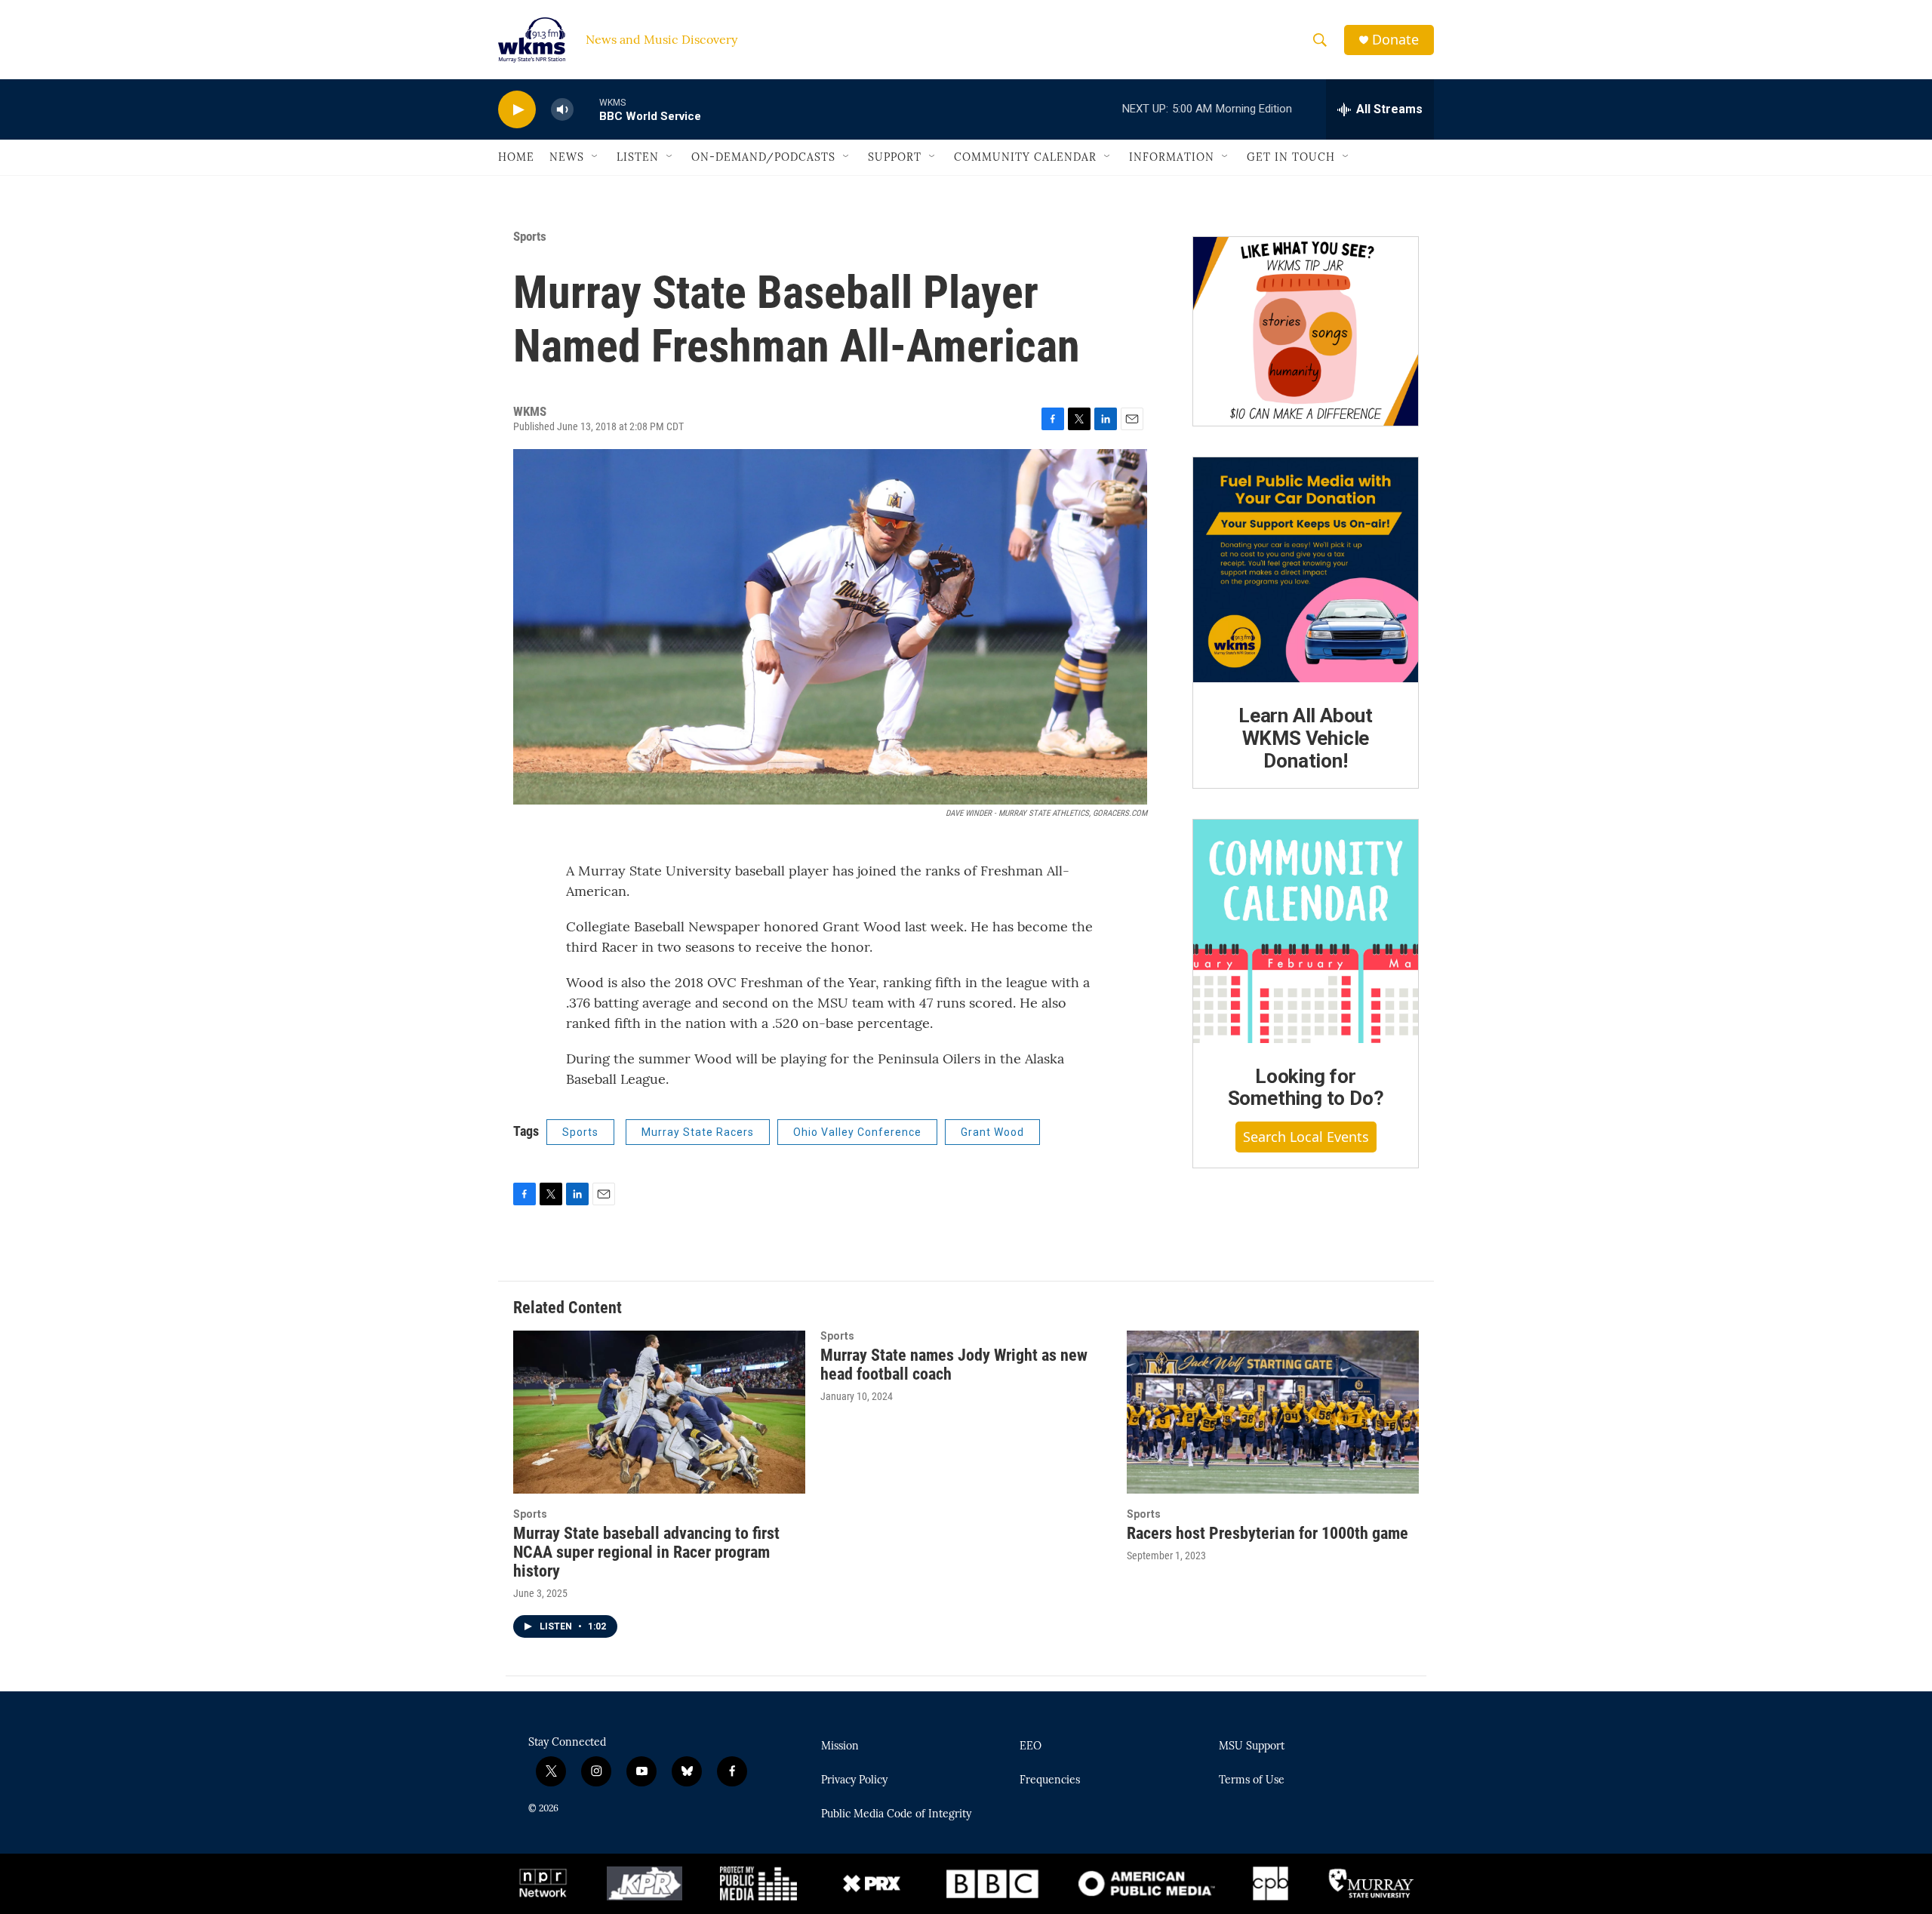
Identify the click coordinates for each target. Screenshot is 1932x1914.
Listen (638, 157)
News (567, 157)
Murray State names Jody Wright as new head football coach (954, 1365)
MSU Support (1252, 1746)
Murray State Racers (698, 1132)
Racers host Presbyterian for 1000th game (1267, 1533)
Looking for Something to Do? (1306, 1088)
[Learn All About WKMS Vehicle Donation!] (1306, 570)
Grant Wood (992, 1132)
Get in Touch (1291, 157)
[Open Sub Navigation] (595, 157)
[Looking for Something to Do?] (1306, 931)
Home (516, 157)
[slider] (586, 109)
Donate (1395, 40)
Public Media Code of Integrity (896, 1814)
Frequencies (1050, 1780)
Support (895, 157)
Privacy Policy (854, 1780)
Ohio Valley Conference (857, 1132)
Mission (840, 1746)
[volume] (562, 110)
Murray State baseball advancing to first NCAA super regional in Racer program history (646, 1552)
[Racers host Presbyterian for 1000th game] (1273, 1412)
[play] (517, 110)
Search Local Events (1306, 1137)
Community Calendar (1025, 157)
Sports (530, 236)
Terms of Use (1252, 1780)
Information (1172, 157)
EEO (1031, 1746)
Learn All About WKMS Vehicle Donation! (1306, 738)
